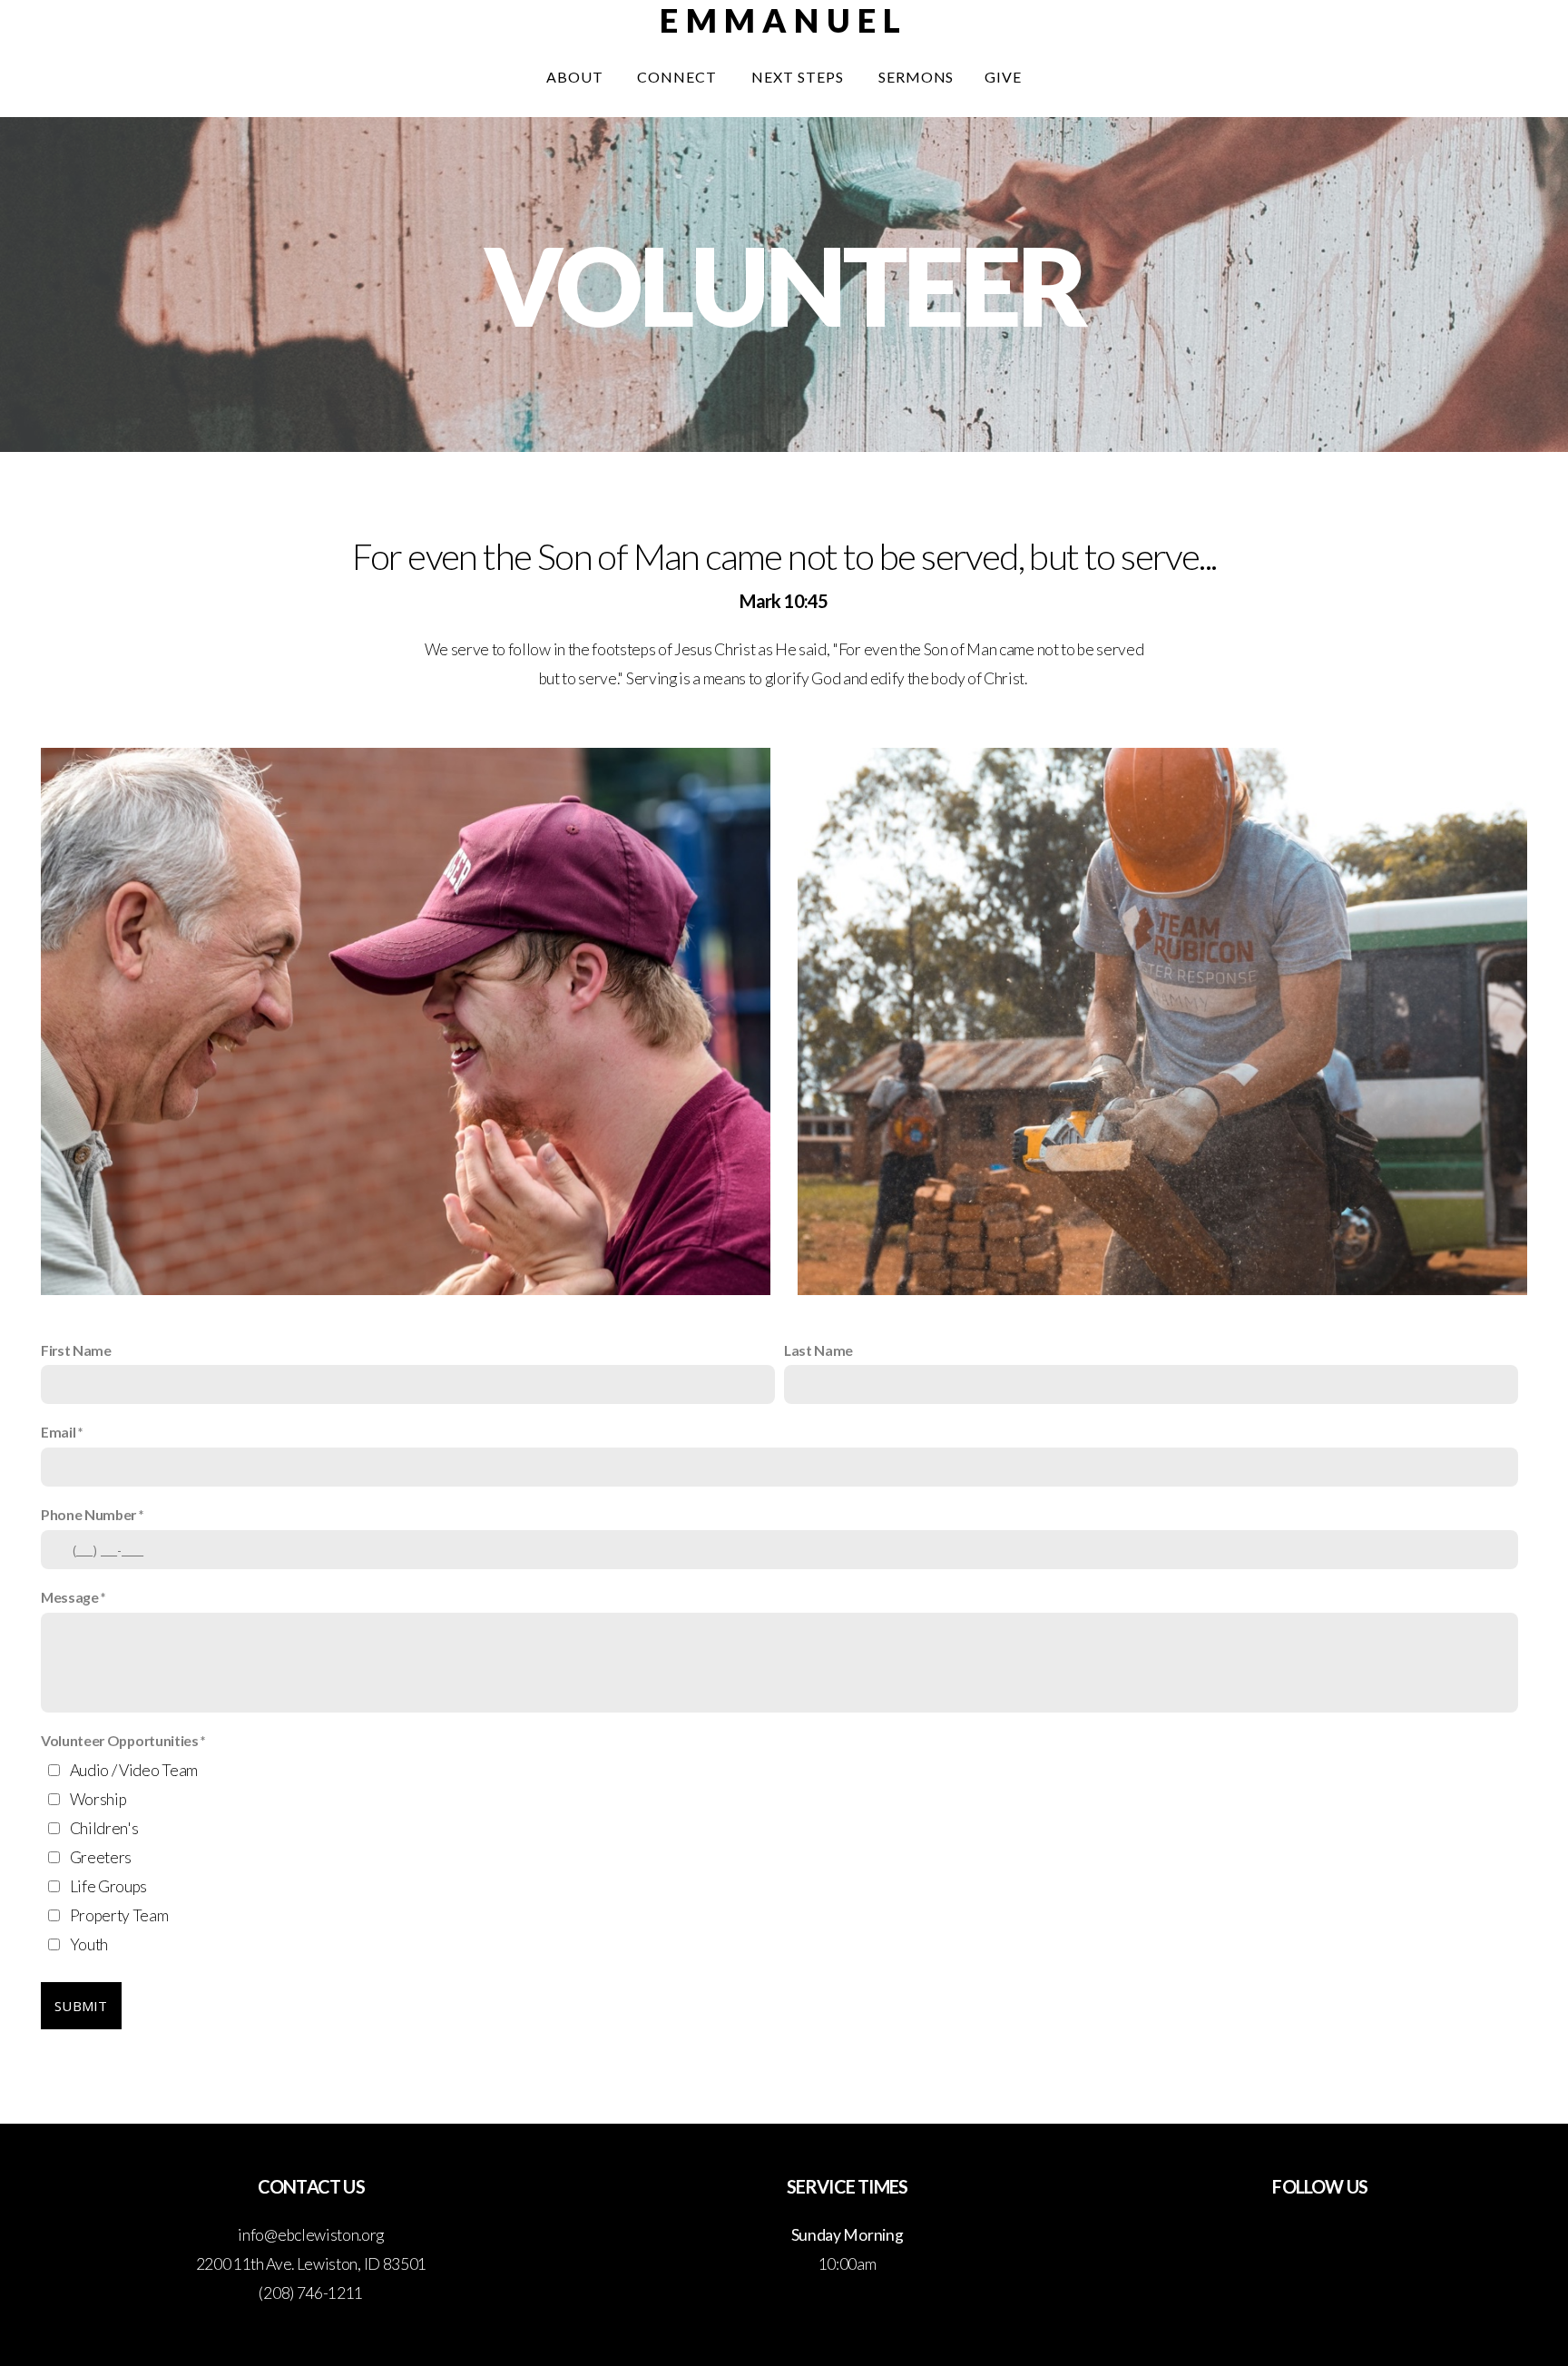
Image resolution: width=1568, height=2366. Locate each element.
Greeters (101, 1857)
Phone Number (88, 1514)
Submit (81, 2006)
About (577, 77)
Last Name (818, 1350)
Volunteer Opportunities (120, 1740)
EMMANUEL (784, 20)
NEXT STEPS (799, 77)
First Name (76, 1350)
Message (70, 1597)
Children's (104, 1828)
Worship (98, 1799)
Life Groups (108, 1886)
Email (58, 1432)
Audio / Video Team (134, 1770)
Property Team (119, 1915)
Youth (89, 1944)
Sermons (916, 77)
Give (1003, 77)
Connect (679, 77)
